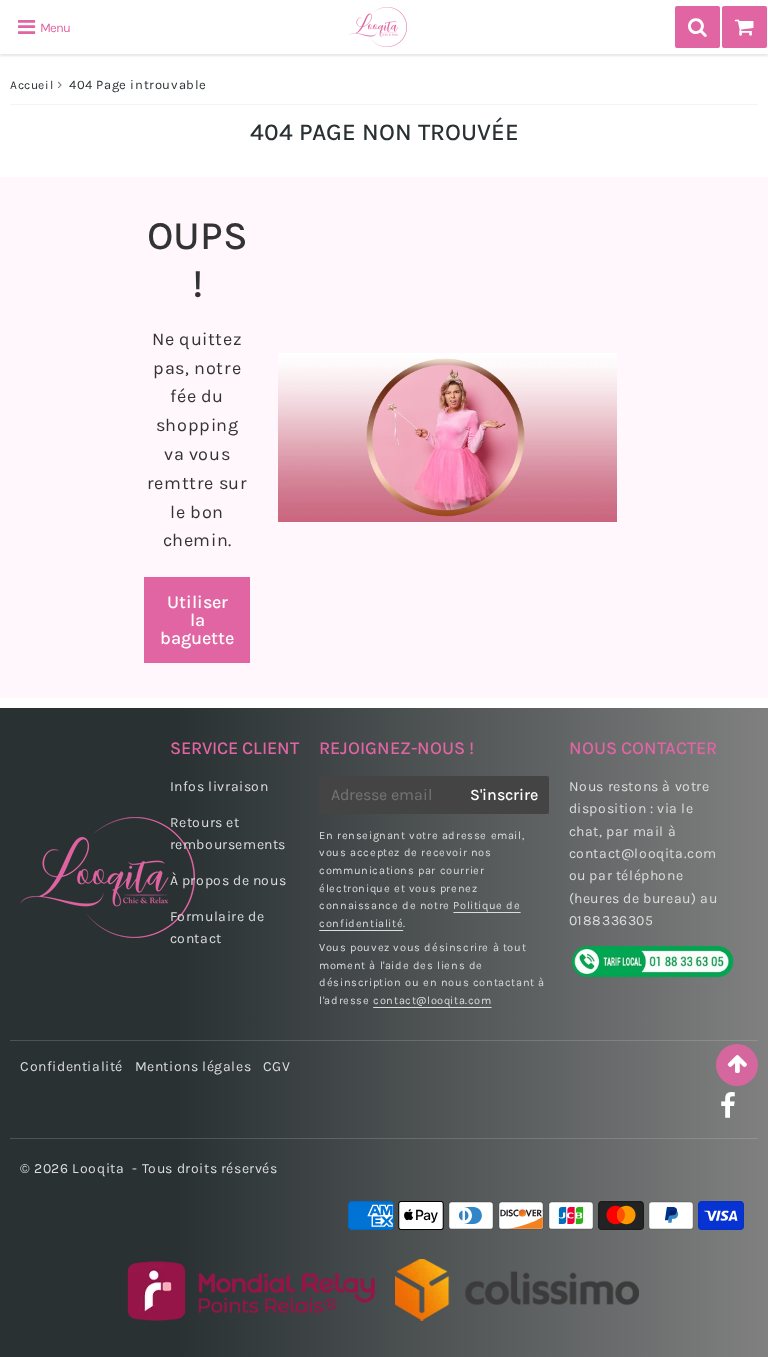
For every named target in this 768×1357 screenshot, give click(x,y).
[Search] (697, 27)
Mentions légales (193, 1066)
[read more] (447, 438)
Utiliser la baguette (197, 620)
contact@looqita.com (432, 1000)
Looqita (98, 1168)
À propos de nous (228, 880)
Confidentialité (71, 1066)
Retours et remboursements (228, 833)
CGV (277, 1066)
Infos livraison (219, 786)
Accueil (31, 85)
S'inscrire (504, 794)
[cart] (744, 27)
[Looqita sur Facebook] (728, 1111)
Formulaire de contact (217, 927)
